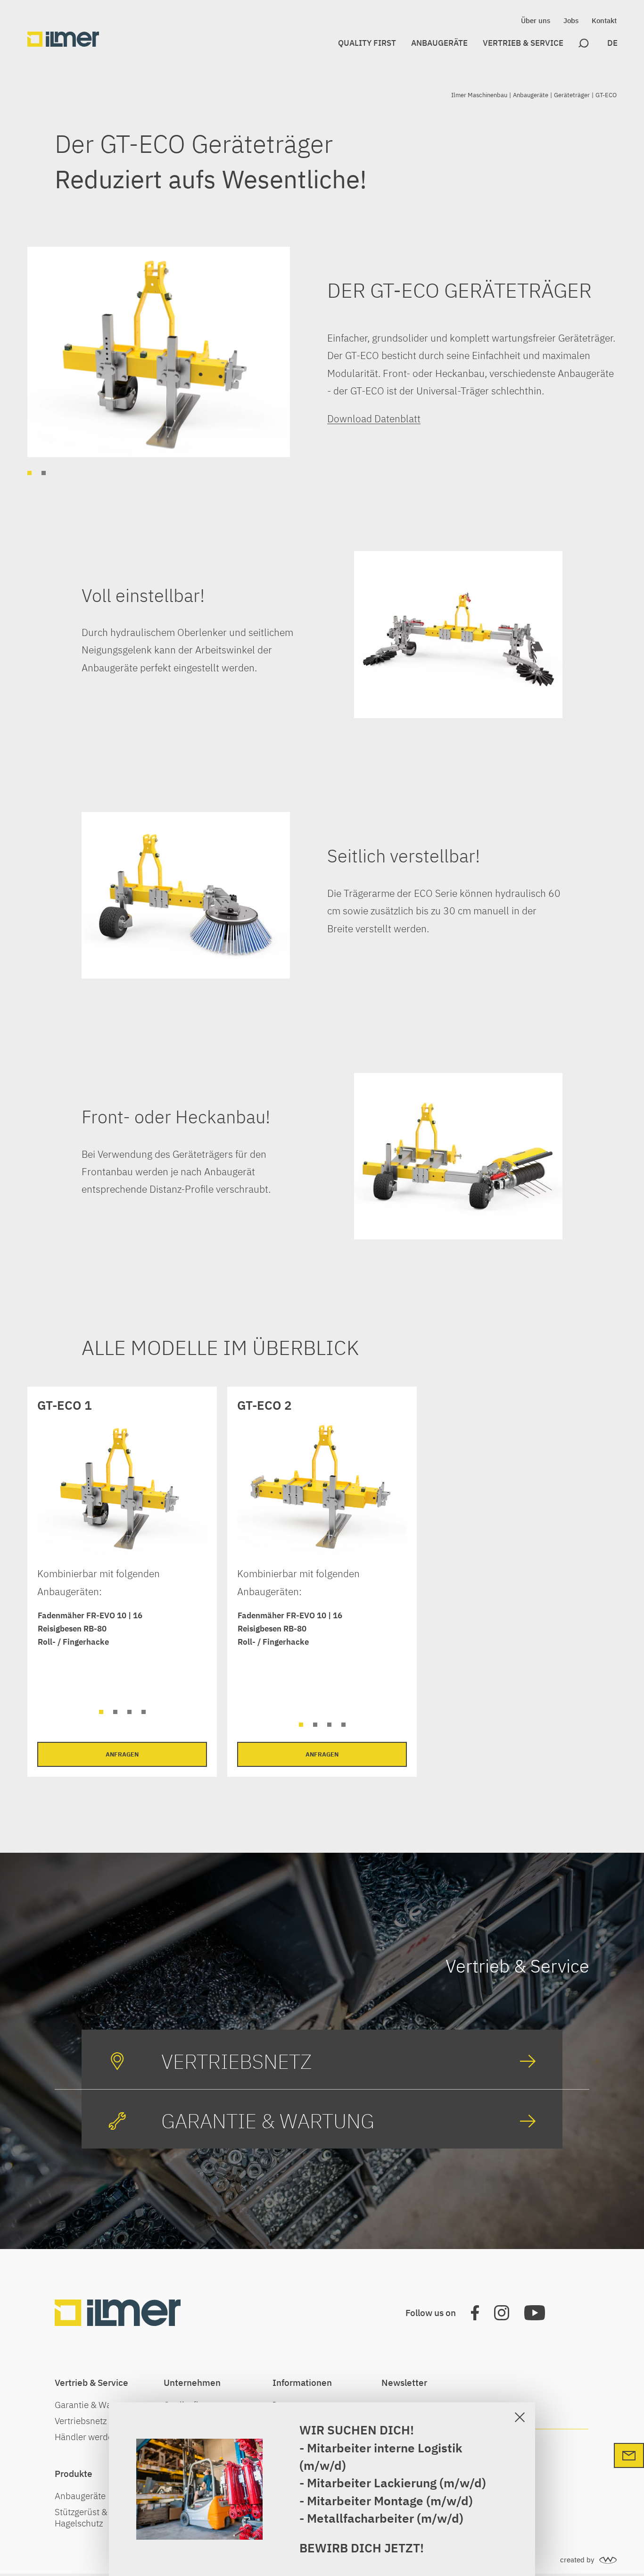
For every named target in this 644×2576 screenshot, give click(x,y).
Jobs (571, 21)
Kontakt (604, 21)
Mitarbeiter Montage (365, 2501)
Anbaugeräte (439, 43)
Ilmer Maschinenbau (479, 95)
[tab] (29, 473)
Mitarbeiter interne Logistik (385, 2448)
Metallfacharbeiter (360, 2518)
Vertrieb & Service (523, 43)
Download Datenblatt (374, 418)
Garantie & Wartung (94, 2405)
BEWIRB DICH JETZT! (362, 2548)
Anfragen (122, 1754)
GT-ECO (606, 95)
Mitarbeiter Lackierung (373, 2483)
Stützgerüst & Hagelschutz (81, 2517)
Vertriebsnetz (81, 2421)
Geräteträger (572, 95)
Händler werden (86, 2437)
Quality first (367, 43)
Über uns (536, 21)
